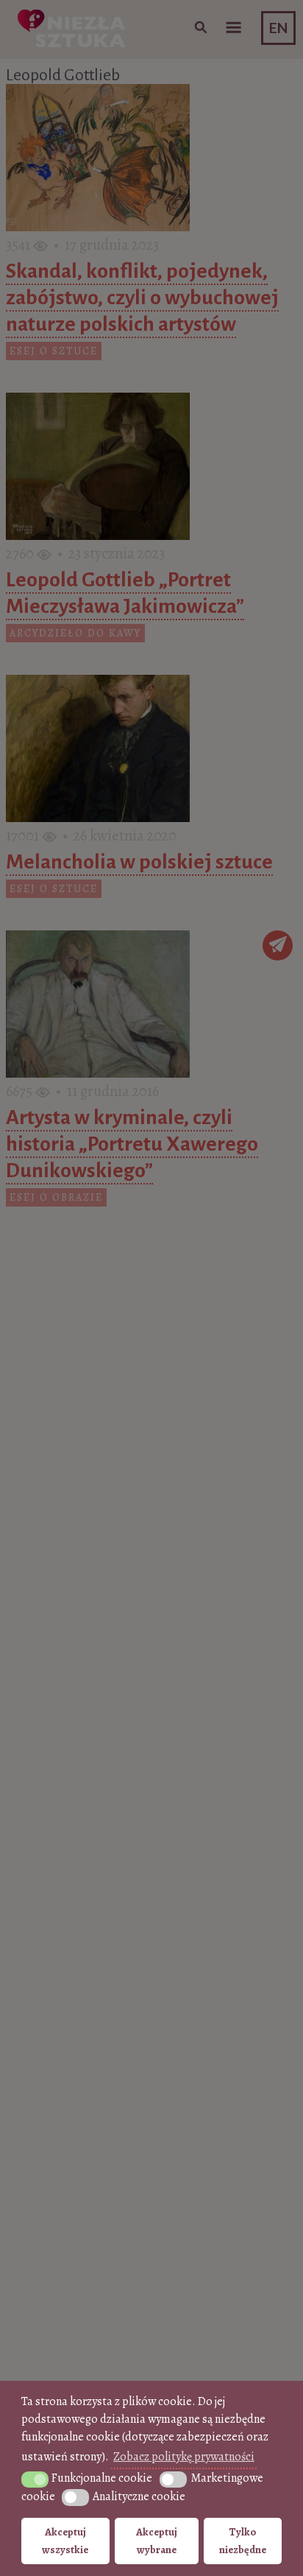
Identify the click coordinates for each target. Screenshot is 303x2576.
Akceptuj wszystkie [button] (65, 2541)
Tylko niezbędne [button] (243, 2541)
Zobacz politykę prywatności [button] (184, 2457)
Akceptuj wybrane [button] (157, 2541)
